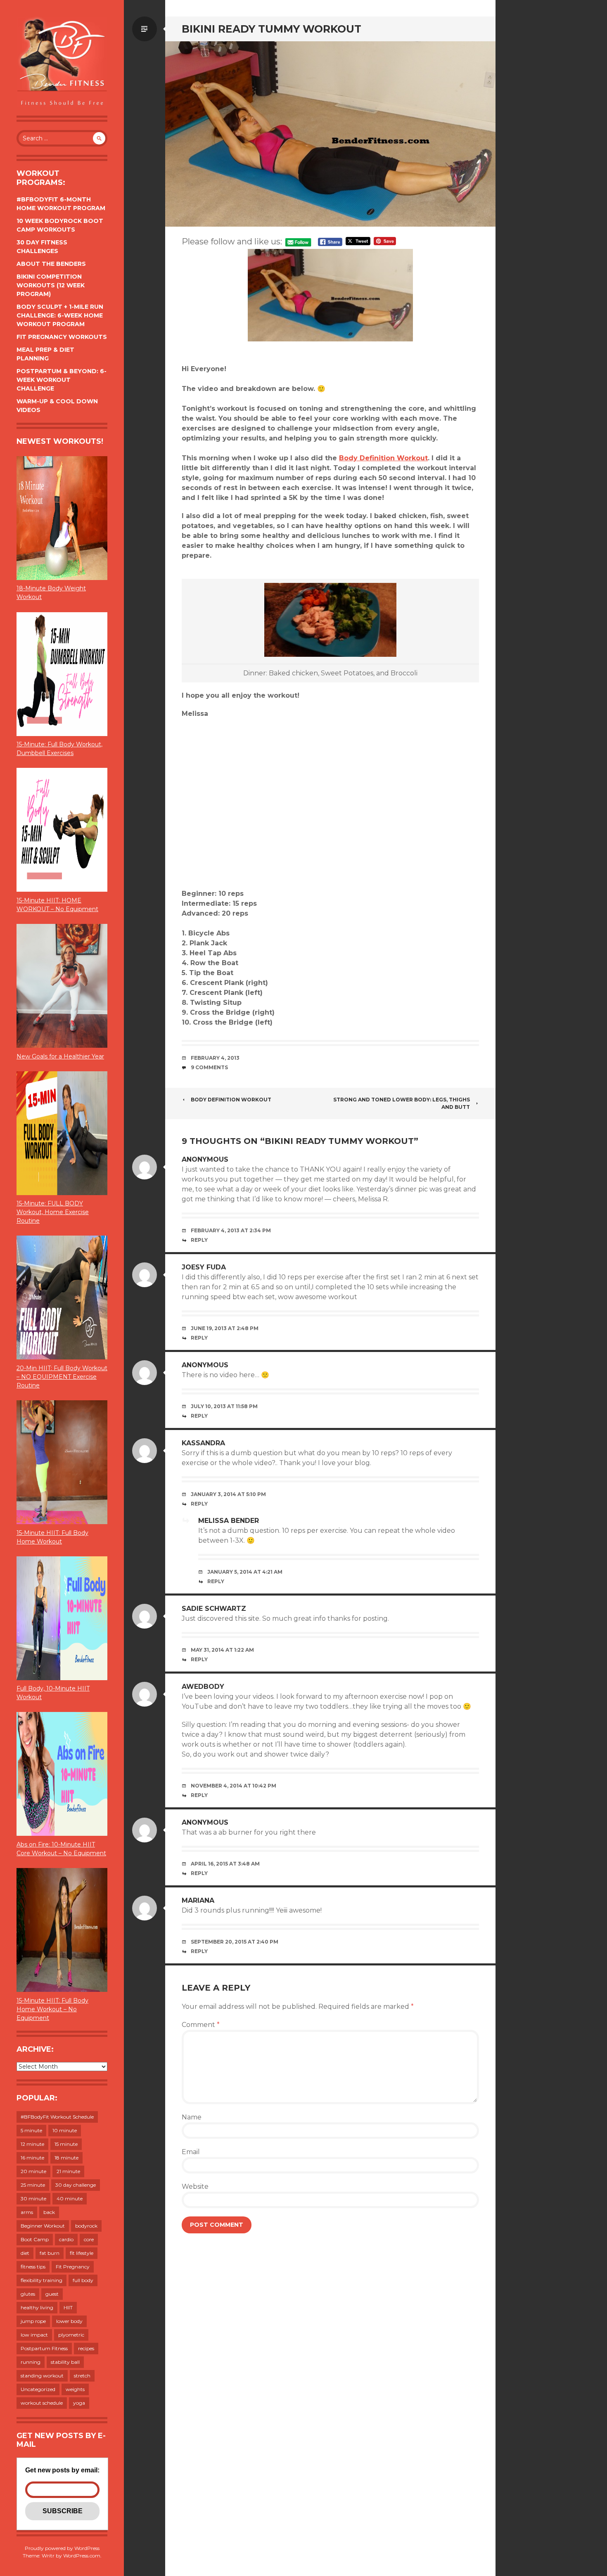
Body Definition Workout (383, 458)
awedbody (203, 1687)
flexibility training (41, 2280)
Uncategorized (38, 2389)
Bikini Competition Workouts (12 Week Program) (51, 285)
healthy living (37, 2307)
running (31, 2362)
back (49, 2212)
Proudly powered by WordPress (62, 2548)
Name (192, 2117)
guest (52, 2294)
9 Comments (209, 1067)
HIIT (68, 2307)
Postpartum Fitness (44, 2348)
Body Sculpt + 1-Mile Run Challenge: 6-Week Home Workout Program (60, 315)
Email (191, 2152)
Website (195, 2187)
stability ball (65, 2362)
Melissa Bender (229, 1521)
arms (27, 2212)
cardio (66, 2239)
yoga (79, 2403)
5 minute (31, 2130)
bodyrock (86, 2226)
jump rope (33, 2321)
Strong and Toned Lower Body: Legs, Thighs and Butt (402, 1103)
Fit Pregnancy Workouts (62, 337)
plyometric (71, 2335)
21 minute (68, 2171)
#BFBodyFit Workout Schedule (57, 2117)
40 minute (70, 2198)
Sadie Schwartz (214, 1609)
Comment (201, 2025)
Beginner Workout (43, 2226)
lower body (69, 2321)
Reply (199, 1240)
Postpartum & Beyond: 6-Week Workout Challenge (62, 380)
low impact (34, 2335)
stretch (82, 2376)
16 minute (32, 2158)
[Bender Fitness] (62, 62)
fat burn (50, 2253)
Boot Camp (35, 2239)
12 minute (32, 2144)
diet (25, 2253)
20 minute (33, 2171)
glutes (28, 2294)
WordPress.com (82, 2556)
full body (83, 2280)
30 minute (33, 2198)
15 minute (66, 2144)
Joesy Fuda (204, 1267)
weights (75, 2389)
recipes (86, 2348)
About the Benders (51, 264)
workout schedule (42, 2403)
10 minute (65, 2130)
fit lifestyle (82, 2253)
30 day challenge (76, 2185)
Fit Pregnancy (73, 2267)
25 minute (33, 2185)
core (89, 2239)
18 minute (66, 2158)
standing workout (42, 2376)
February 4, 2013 (215, 1058)
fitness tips (33, 2267)
